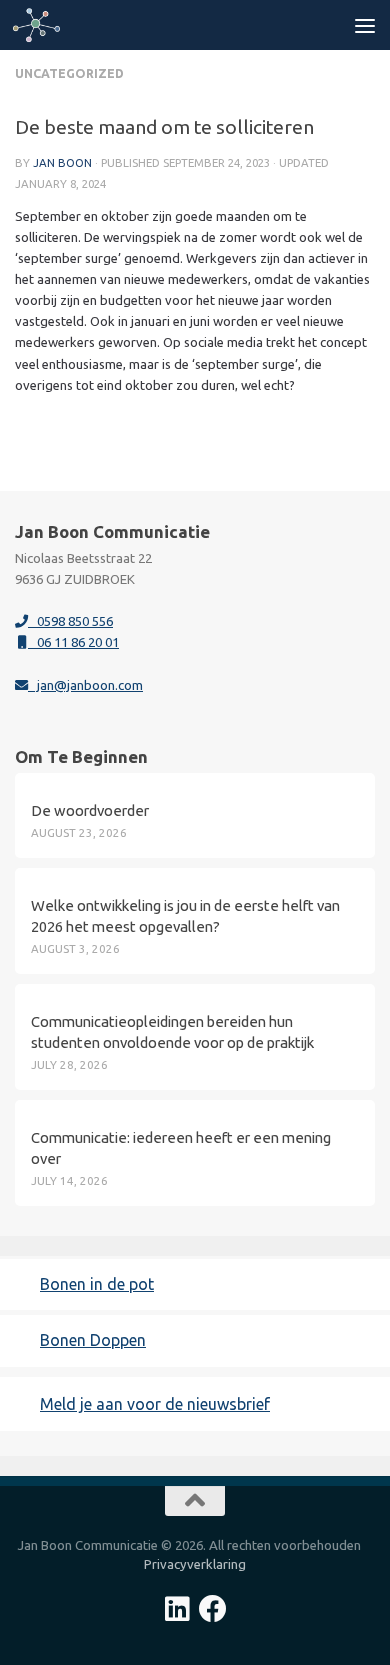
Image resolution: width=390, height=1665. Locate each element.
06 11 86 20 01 (73, 642)
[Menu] (365, 25)
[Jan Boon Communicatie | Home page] (44, 25)
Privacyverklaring (195, 1564)
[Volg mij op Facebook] (213, 1609)
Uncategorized (69, 73)
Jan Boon (62, 162)
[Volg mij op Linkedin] (177, 1609)
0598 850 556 (70, 621)
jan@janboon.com (85, 685)
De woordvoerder (90, 810)
